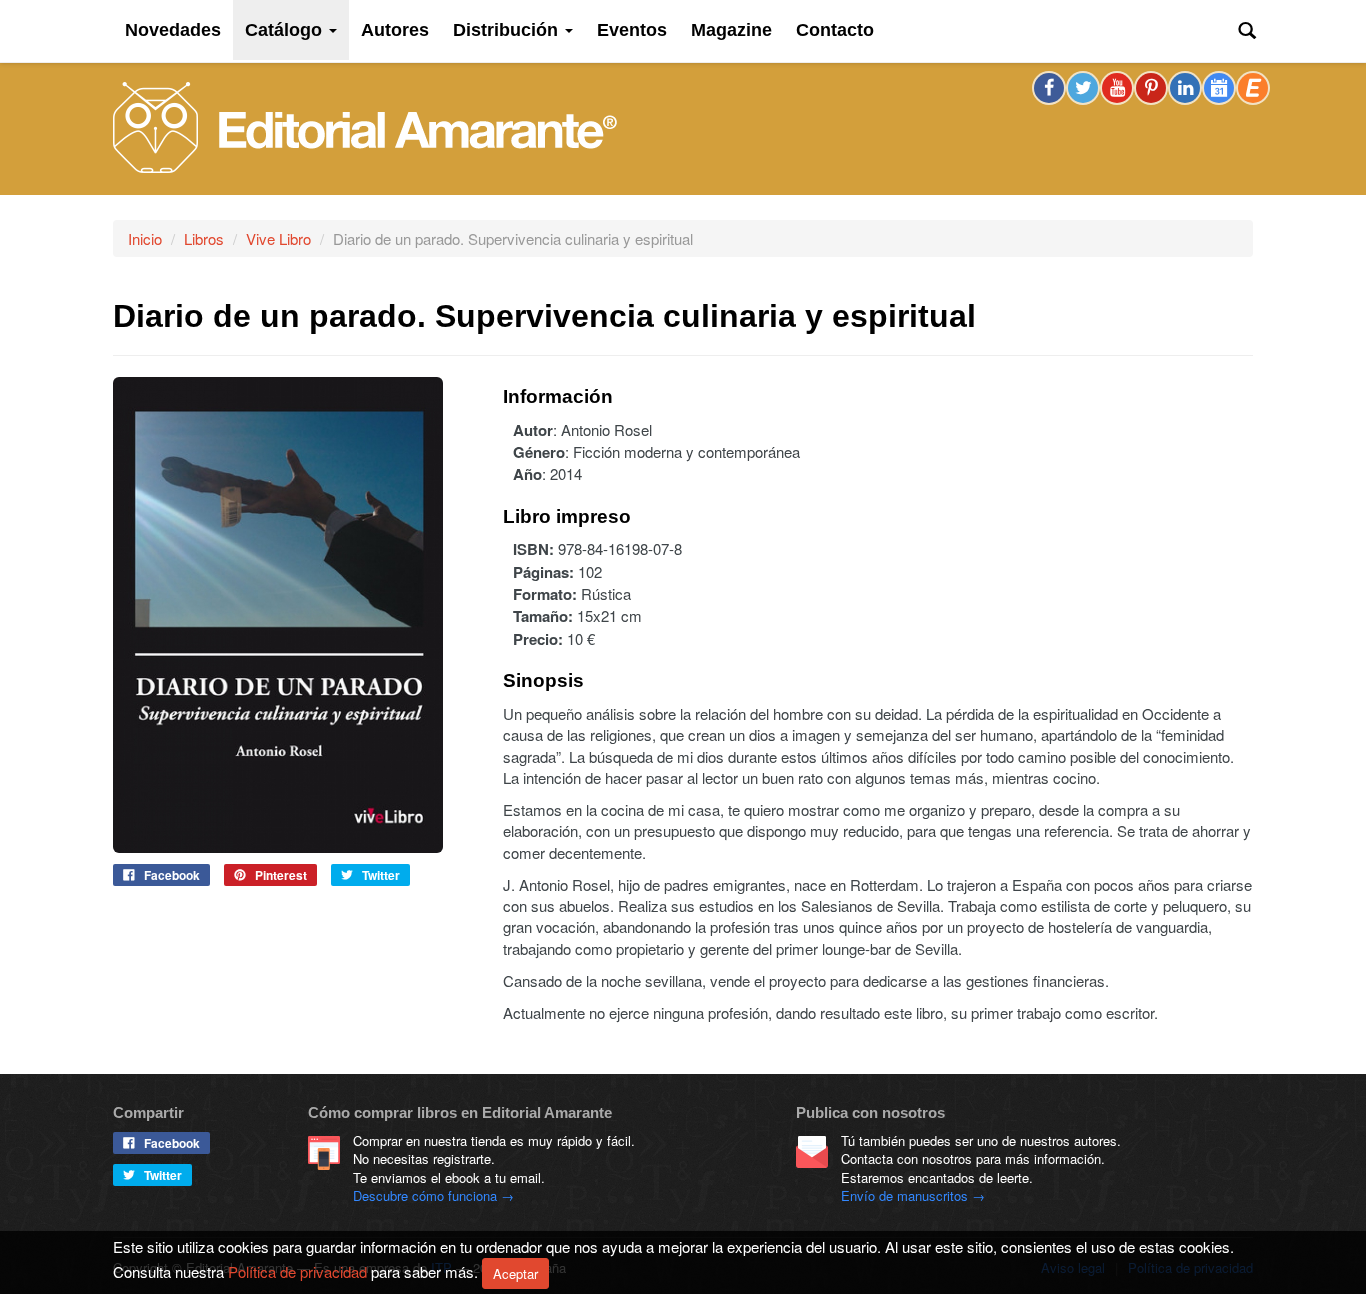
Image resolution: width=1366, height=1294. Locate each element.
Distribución (508, 30)
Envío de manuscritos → (913, 1195)
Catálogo (286, 30)
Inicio (145, 238)
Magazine (731, 30)
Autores (395, 30)
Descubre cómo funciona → (433, 1195)
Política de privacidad (297, 1270)
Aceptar (515, 1273)
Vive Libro (278, 238)
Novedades (173, 30)
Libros (204, 238)
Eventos (632, 30)
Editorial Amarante (365, 127)
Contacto (835, 30)
